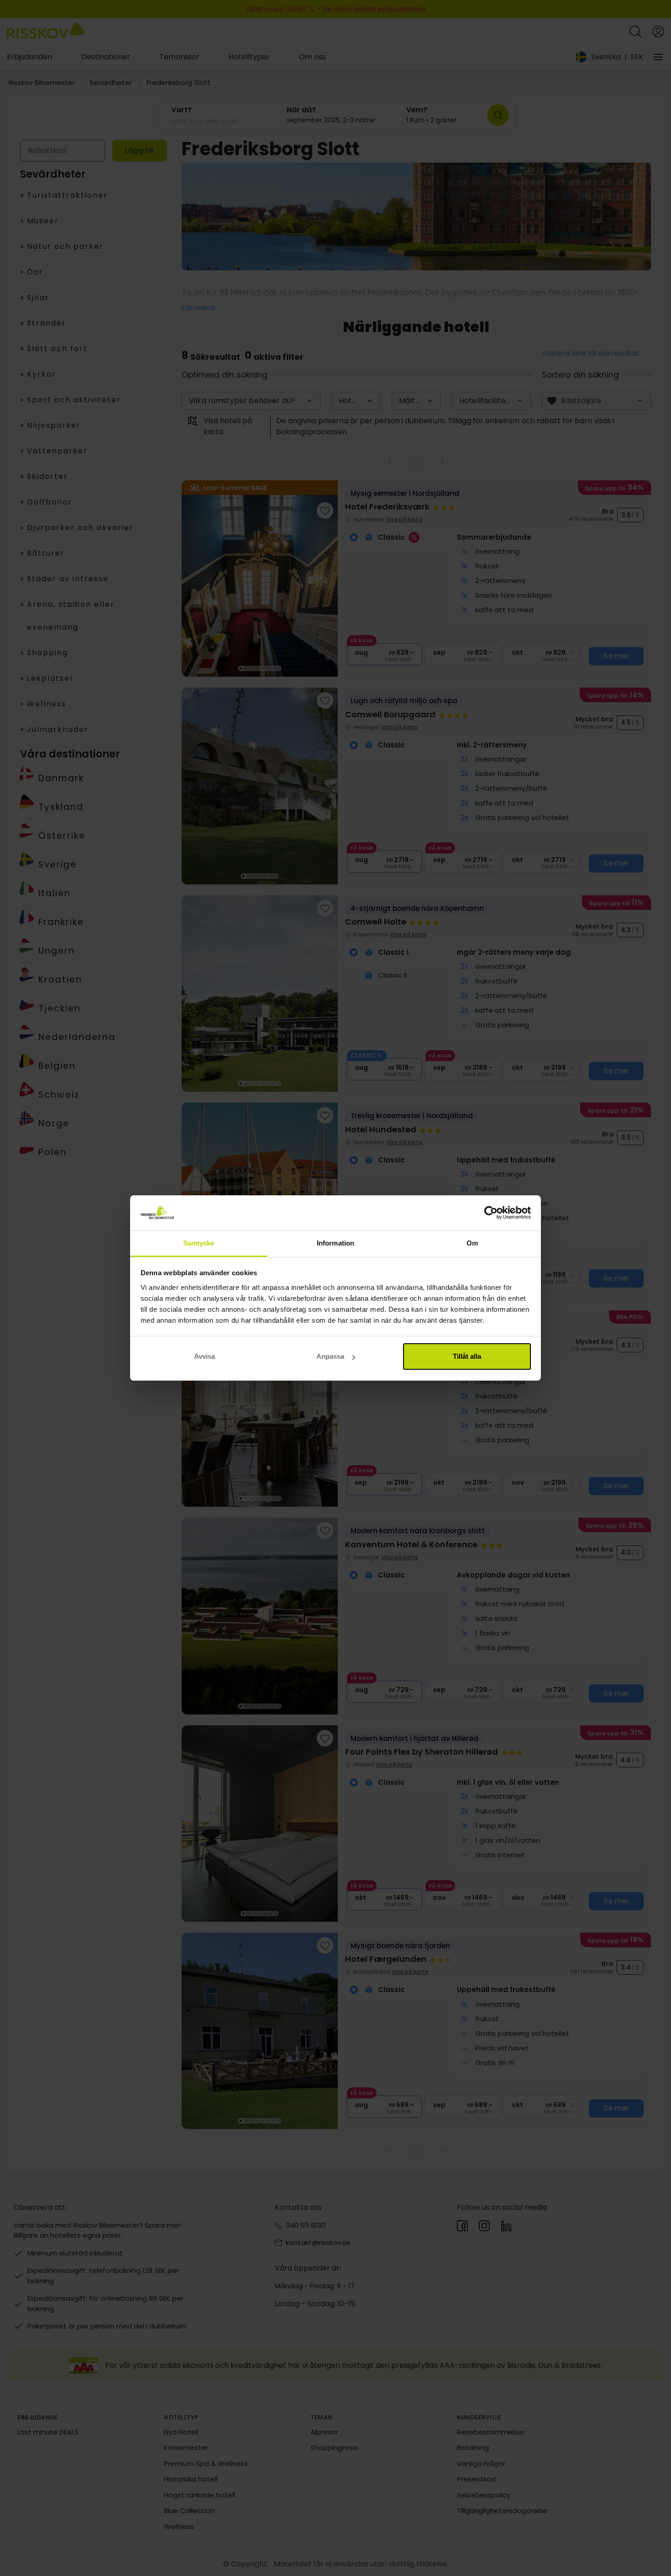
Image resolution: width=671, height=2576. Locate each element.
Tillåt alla (467, 1356)
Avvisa (204, 1356)
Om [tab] (472, 1243)
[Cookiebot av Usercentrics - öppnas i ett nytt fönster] (491, 1213)
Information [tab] (335, 1243)
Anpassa (330, 1356)
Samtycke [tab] (199, 1243)
